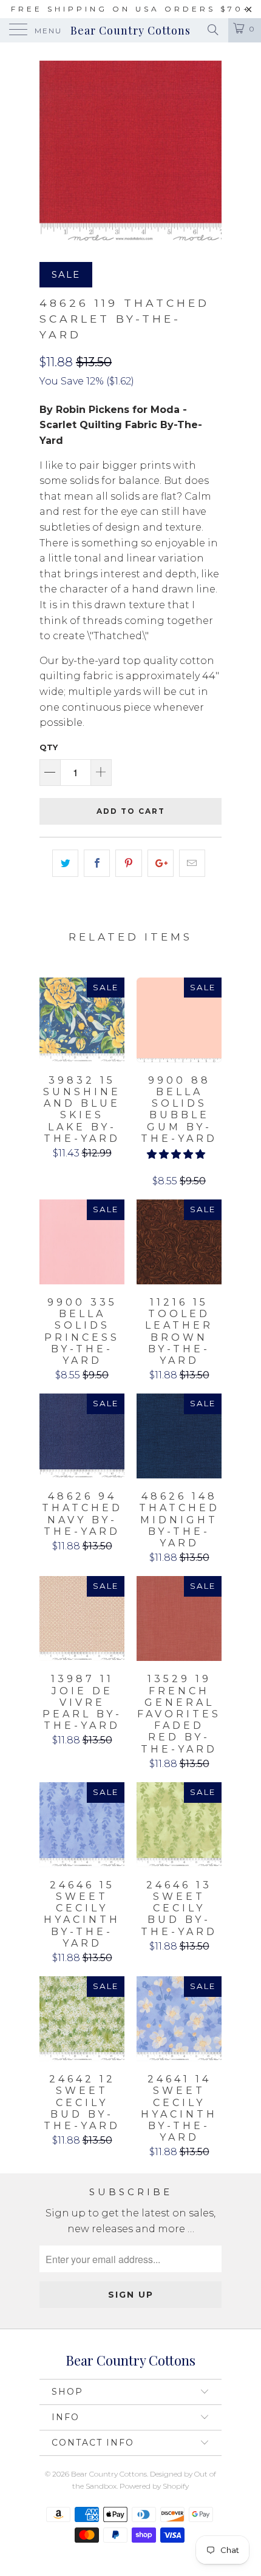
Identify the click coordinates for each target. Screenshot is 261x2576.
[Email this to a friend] (192, 864)
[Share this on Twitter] (65, 864)
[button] (176, 1154)
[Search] (212, 30)
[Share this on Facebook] (97, 864)
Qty (49, 747)
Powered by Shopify (154, 2486)
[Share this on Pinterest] (128, 864)
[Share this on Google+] (161, 864)
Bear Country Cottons (130, 30)
